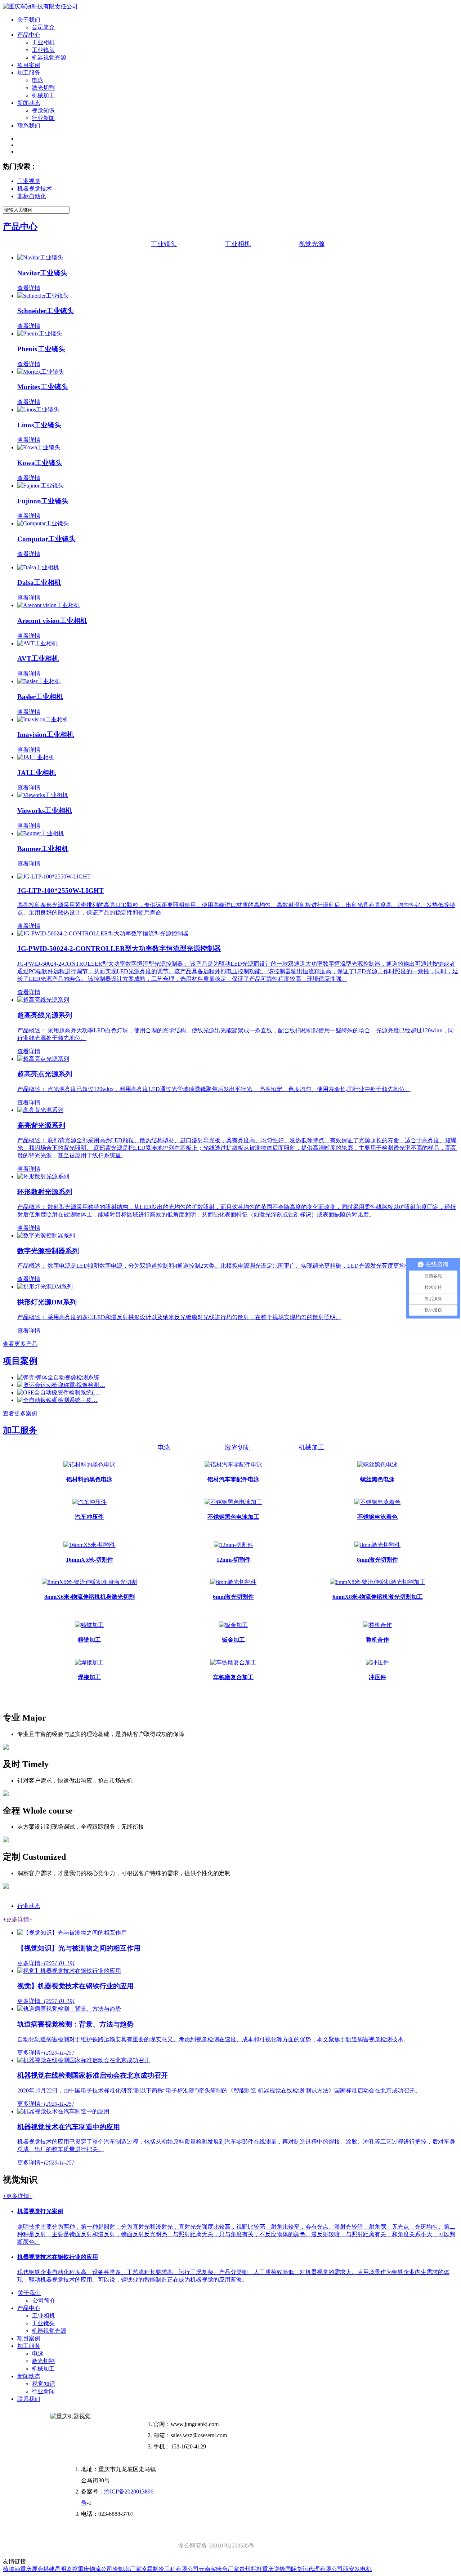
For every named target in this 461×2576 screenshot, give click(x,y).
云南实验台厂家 (219, 2569)
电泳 (37, 80)
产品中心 (29, 35)
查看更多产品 (20, 1344)
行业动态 (29, 1906)
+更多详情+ (18, 1919)
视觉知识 (43, 110)
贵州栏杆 (251, 2569)
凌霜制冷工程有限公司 (170, 2569)
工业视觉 (29, 181)
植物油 (12, 2569)
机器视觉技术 (35, 189)
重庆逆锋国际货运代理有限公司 (303, 2569)
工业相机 (43, 42)
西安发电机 (357, 2569)
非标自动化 (32, 196)
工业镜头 (43, 50)
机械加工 (43, 95)
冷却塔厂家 (127, 2569)
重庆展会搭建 (37, 2569)
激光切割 (43, 88)
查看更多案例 (20, 1413)
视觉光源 (312, 244)
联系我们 (29, 126)
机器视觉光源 (49, 57)
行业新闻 (43, 118)
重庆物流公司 (95, 2569)
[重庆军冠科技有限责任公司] (40, 6)
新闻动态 (29, 103)
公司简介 (43, 27)
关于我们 (29, 20)
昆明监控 (66, 2569)
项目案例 (29, 65)
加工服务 (29, 73)
